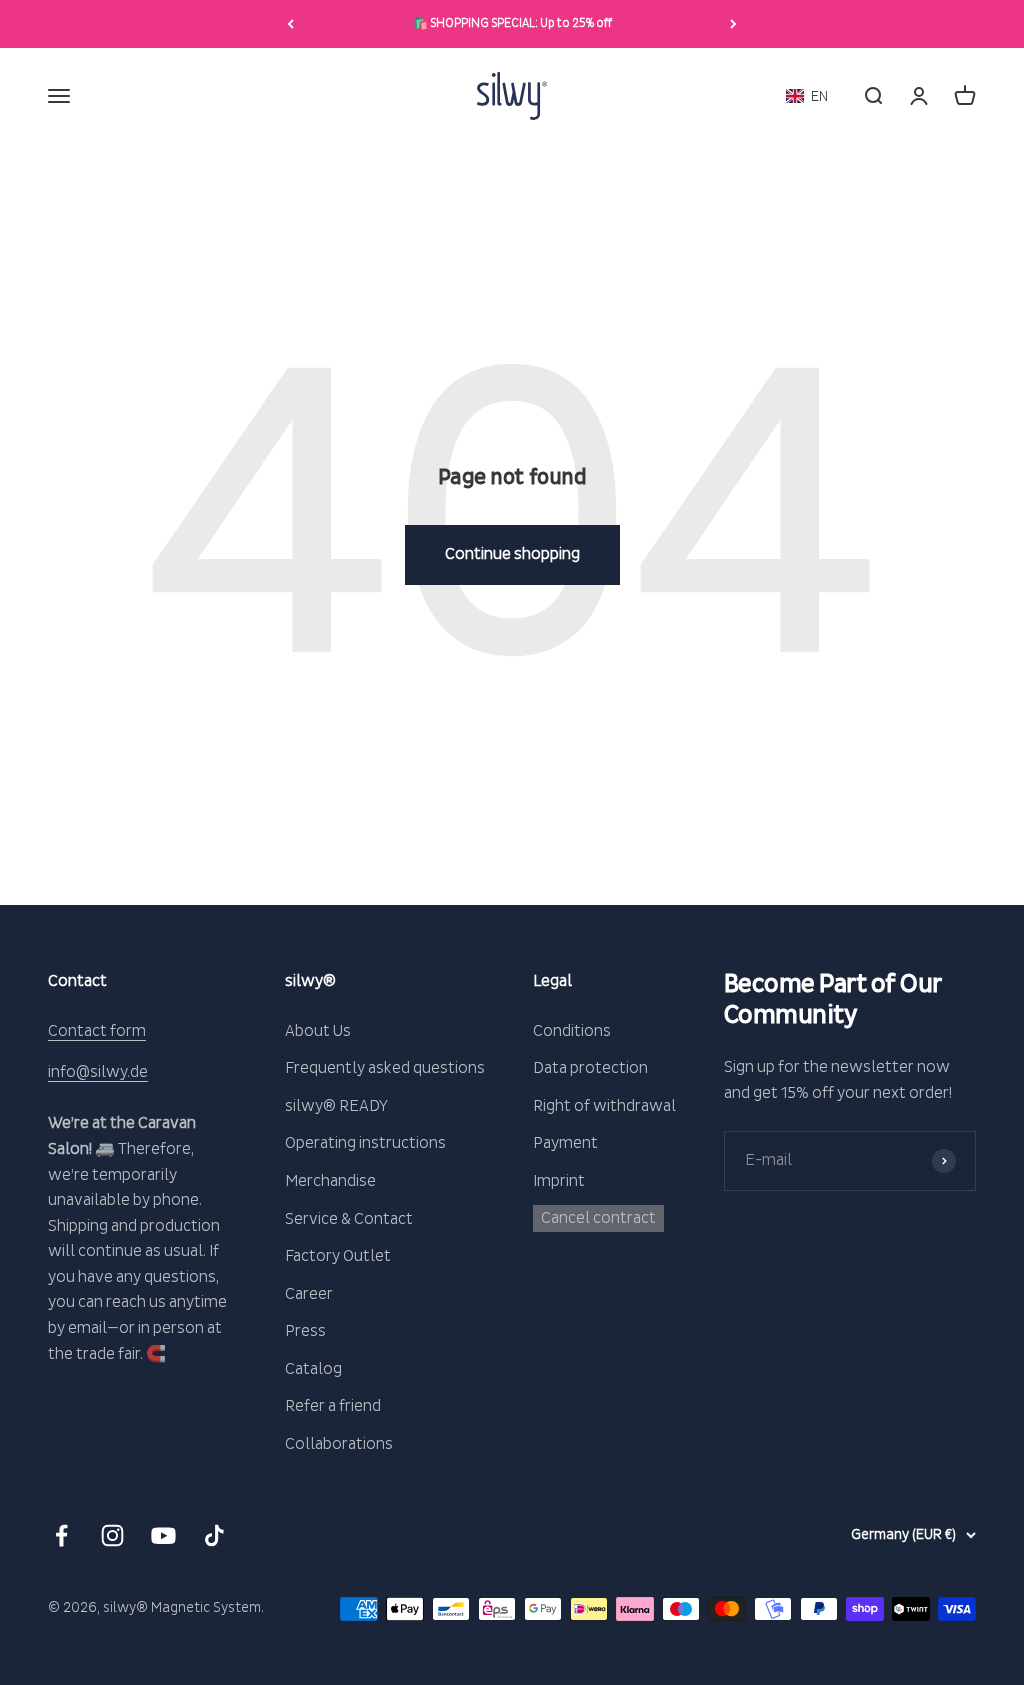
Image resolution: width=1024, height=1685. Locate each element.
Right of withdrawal (604, 1106)
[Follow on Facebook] (61, 1535)
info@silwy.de (98, 1072)
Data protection (590, 1068)
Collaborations (339, 1444)
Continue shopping (512, 554)
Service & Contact (349, 1219)
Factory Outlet (338, 1256)
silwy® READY (336, 1106)
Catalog (313, 1369)
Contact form (97, 1031)
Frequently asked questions (385, 1068)
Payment (565, 1143)
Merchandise (330, 1181)
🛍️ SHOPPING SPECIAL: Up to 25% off (512, 23)
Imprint (559, 1181)
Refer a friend (333, 1406)
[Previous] (290, 24)
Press (305, 1331)
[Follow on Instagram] (112, 1535)
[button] (807, 96)
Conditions (572, 1031)
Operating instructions (365, 1143)
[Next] (733, 24)
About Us (318, 1031)
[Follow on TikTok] (214, 1535)
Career (309, 1294)
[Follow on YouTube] (163, 1535)
